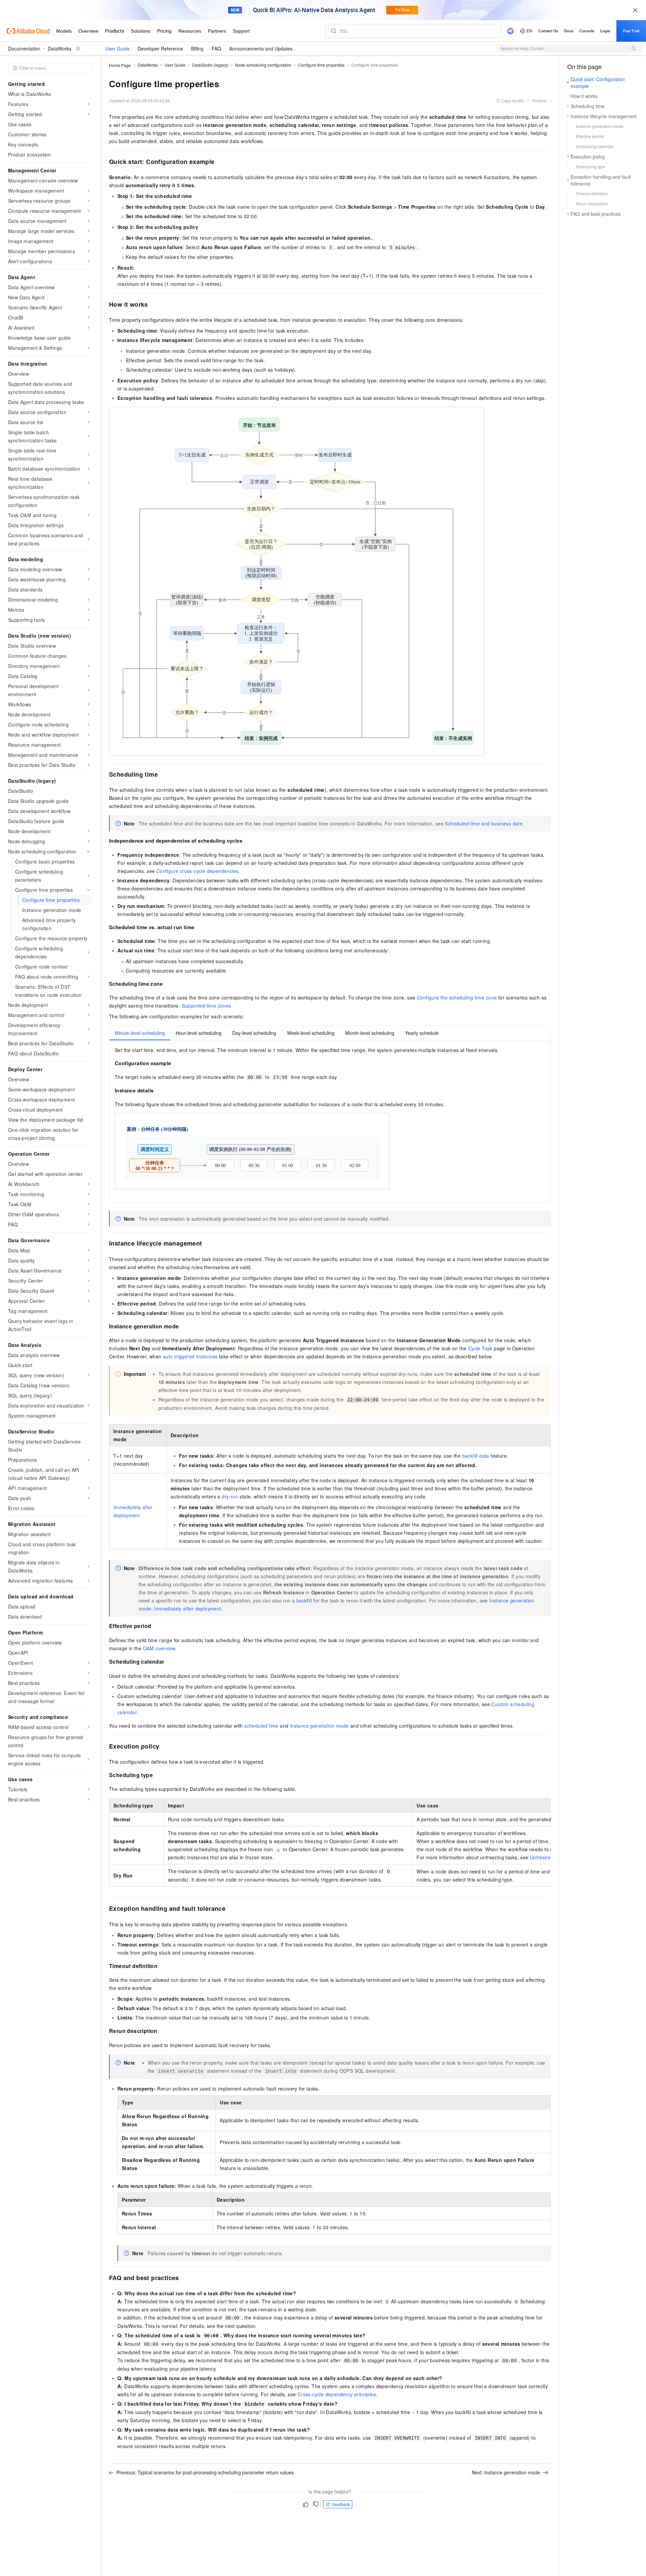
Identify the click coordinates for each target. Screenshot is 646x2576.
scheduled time (261, 1726)
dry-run (230, 1496)
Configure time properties (321, 65)
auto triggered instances (190, 1356)
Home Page (120, 65)
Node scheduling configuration (263, 65)
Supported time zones (206, 1006)
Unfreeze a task (548, 1857)
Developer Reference (160, 48)
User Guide (117, 48)
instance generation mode (319, 1726)
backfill (304, 1600)
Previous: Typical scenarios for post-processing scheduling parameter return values (205, 2472)
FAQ (216, 48)
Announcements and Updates (261, 48)
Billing (197, 48)
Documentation (24, 48)
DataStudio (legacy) (210, 65)
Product (539, 100)
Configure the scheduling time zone (457, 997)
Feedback (341, 2504)
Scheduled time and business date (484, 823)
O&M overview (159, 1648)
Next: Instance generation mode (506, 2472)
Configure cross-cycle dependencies (198, 871)
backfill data (476, 1456)
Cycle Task (480, 1348)
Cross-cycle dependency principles (337, 2394)
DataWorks (60, 48)
